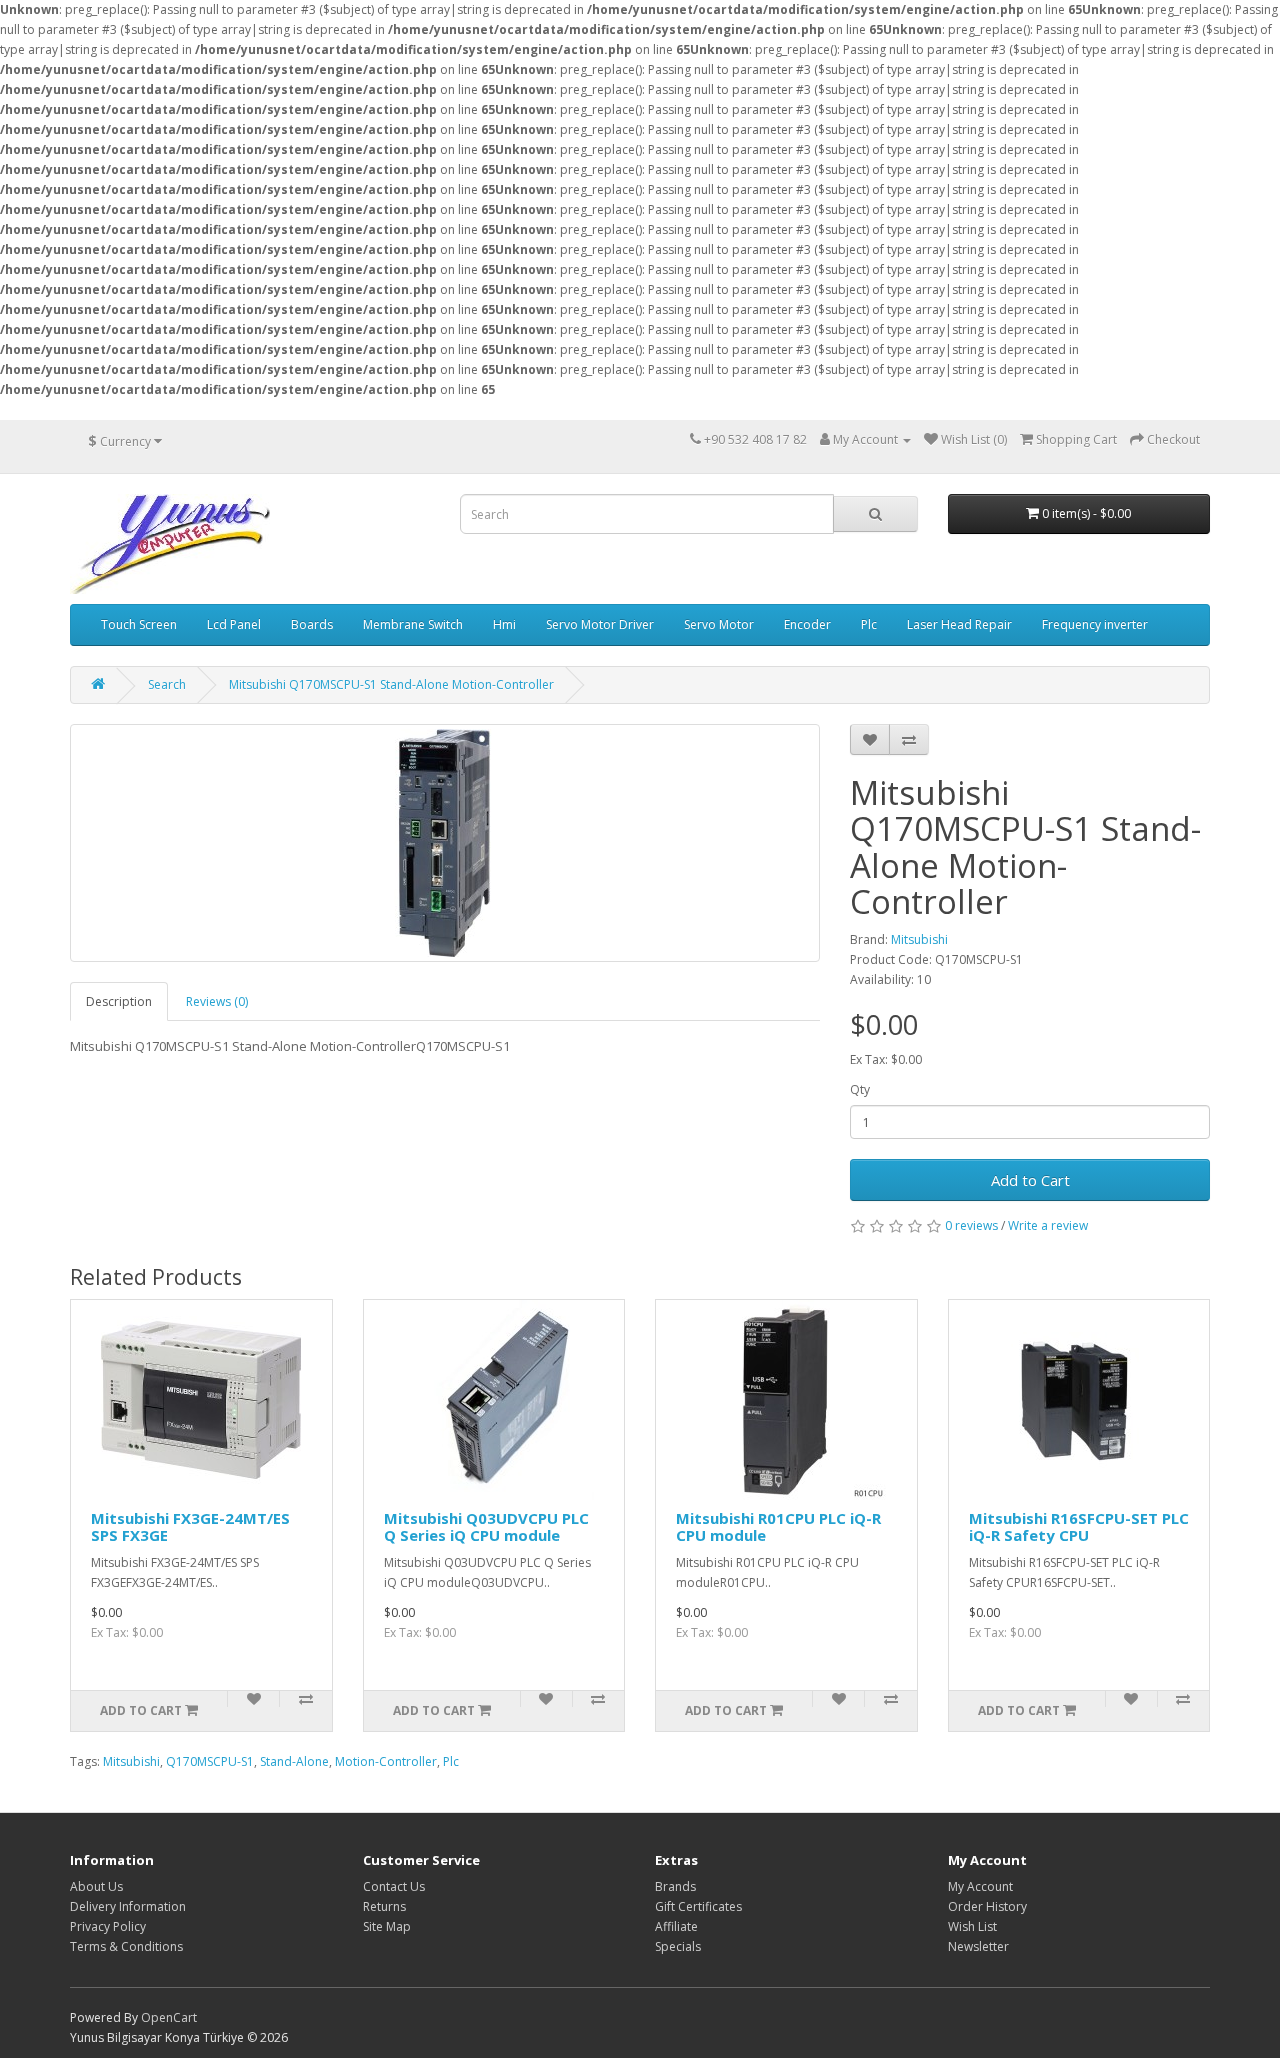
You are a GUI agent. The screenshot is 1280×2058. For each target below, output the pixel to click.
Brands (675, 1886)
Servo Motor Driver (600, 624)
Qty (860, 1089)
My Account (980, 1886)
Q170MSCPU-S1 (210, 1761)
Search (167, 684)
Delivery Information (128, 1906)
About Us (96, 1886)
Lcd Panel (234, 624)
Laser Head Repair (959, 624)
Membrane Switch (413, 624)
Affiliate (676, 1926)
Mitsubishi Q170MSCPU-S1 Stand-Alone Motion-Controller (391, 684)
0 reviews (971, 1225)
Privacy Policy (108, 1926)
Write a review (1048, 1225)
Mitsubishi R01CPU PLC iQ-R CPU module (778, 1526)
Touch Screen (139, 624)
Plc (869, 624)
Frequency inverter (1095, 624)
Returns (384, 1906)
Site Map (387, 1926)
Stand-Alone (294, 1761)
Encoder (807, 624)
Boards (312, 624)
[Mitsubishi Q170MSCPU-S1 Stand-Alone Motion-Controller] (445, 843)
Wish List (972, 1926)
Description (119, 1001)
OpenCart (169, 2017)
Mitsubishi (919, 939)
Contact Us (394, 1886)
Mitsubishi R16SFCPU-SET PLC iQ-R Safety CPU (1079, 1526)
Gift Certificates (698, 1906)
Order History (987, 1906)
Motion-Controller (386, 1761)
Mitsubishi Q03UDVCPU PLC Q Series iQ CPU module (486, 1526)
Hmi (504, 624)
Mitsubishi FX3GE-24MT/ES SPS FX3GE (190, 1526)
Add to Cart (1030, 1180)
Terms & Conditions (126, 1946)
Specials (678, 1946)
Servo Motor (719, 624)
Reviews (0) (217, 1001)
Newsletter (978, 1946)
